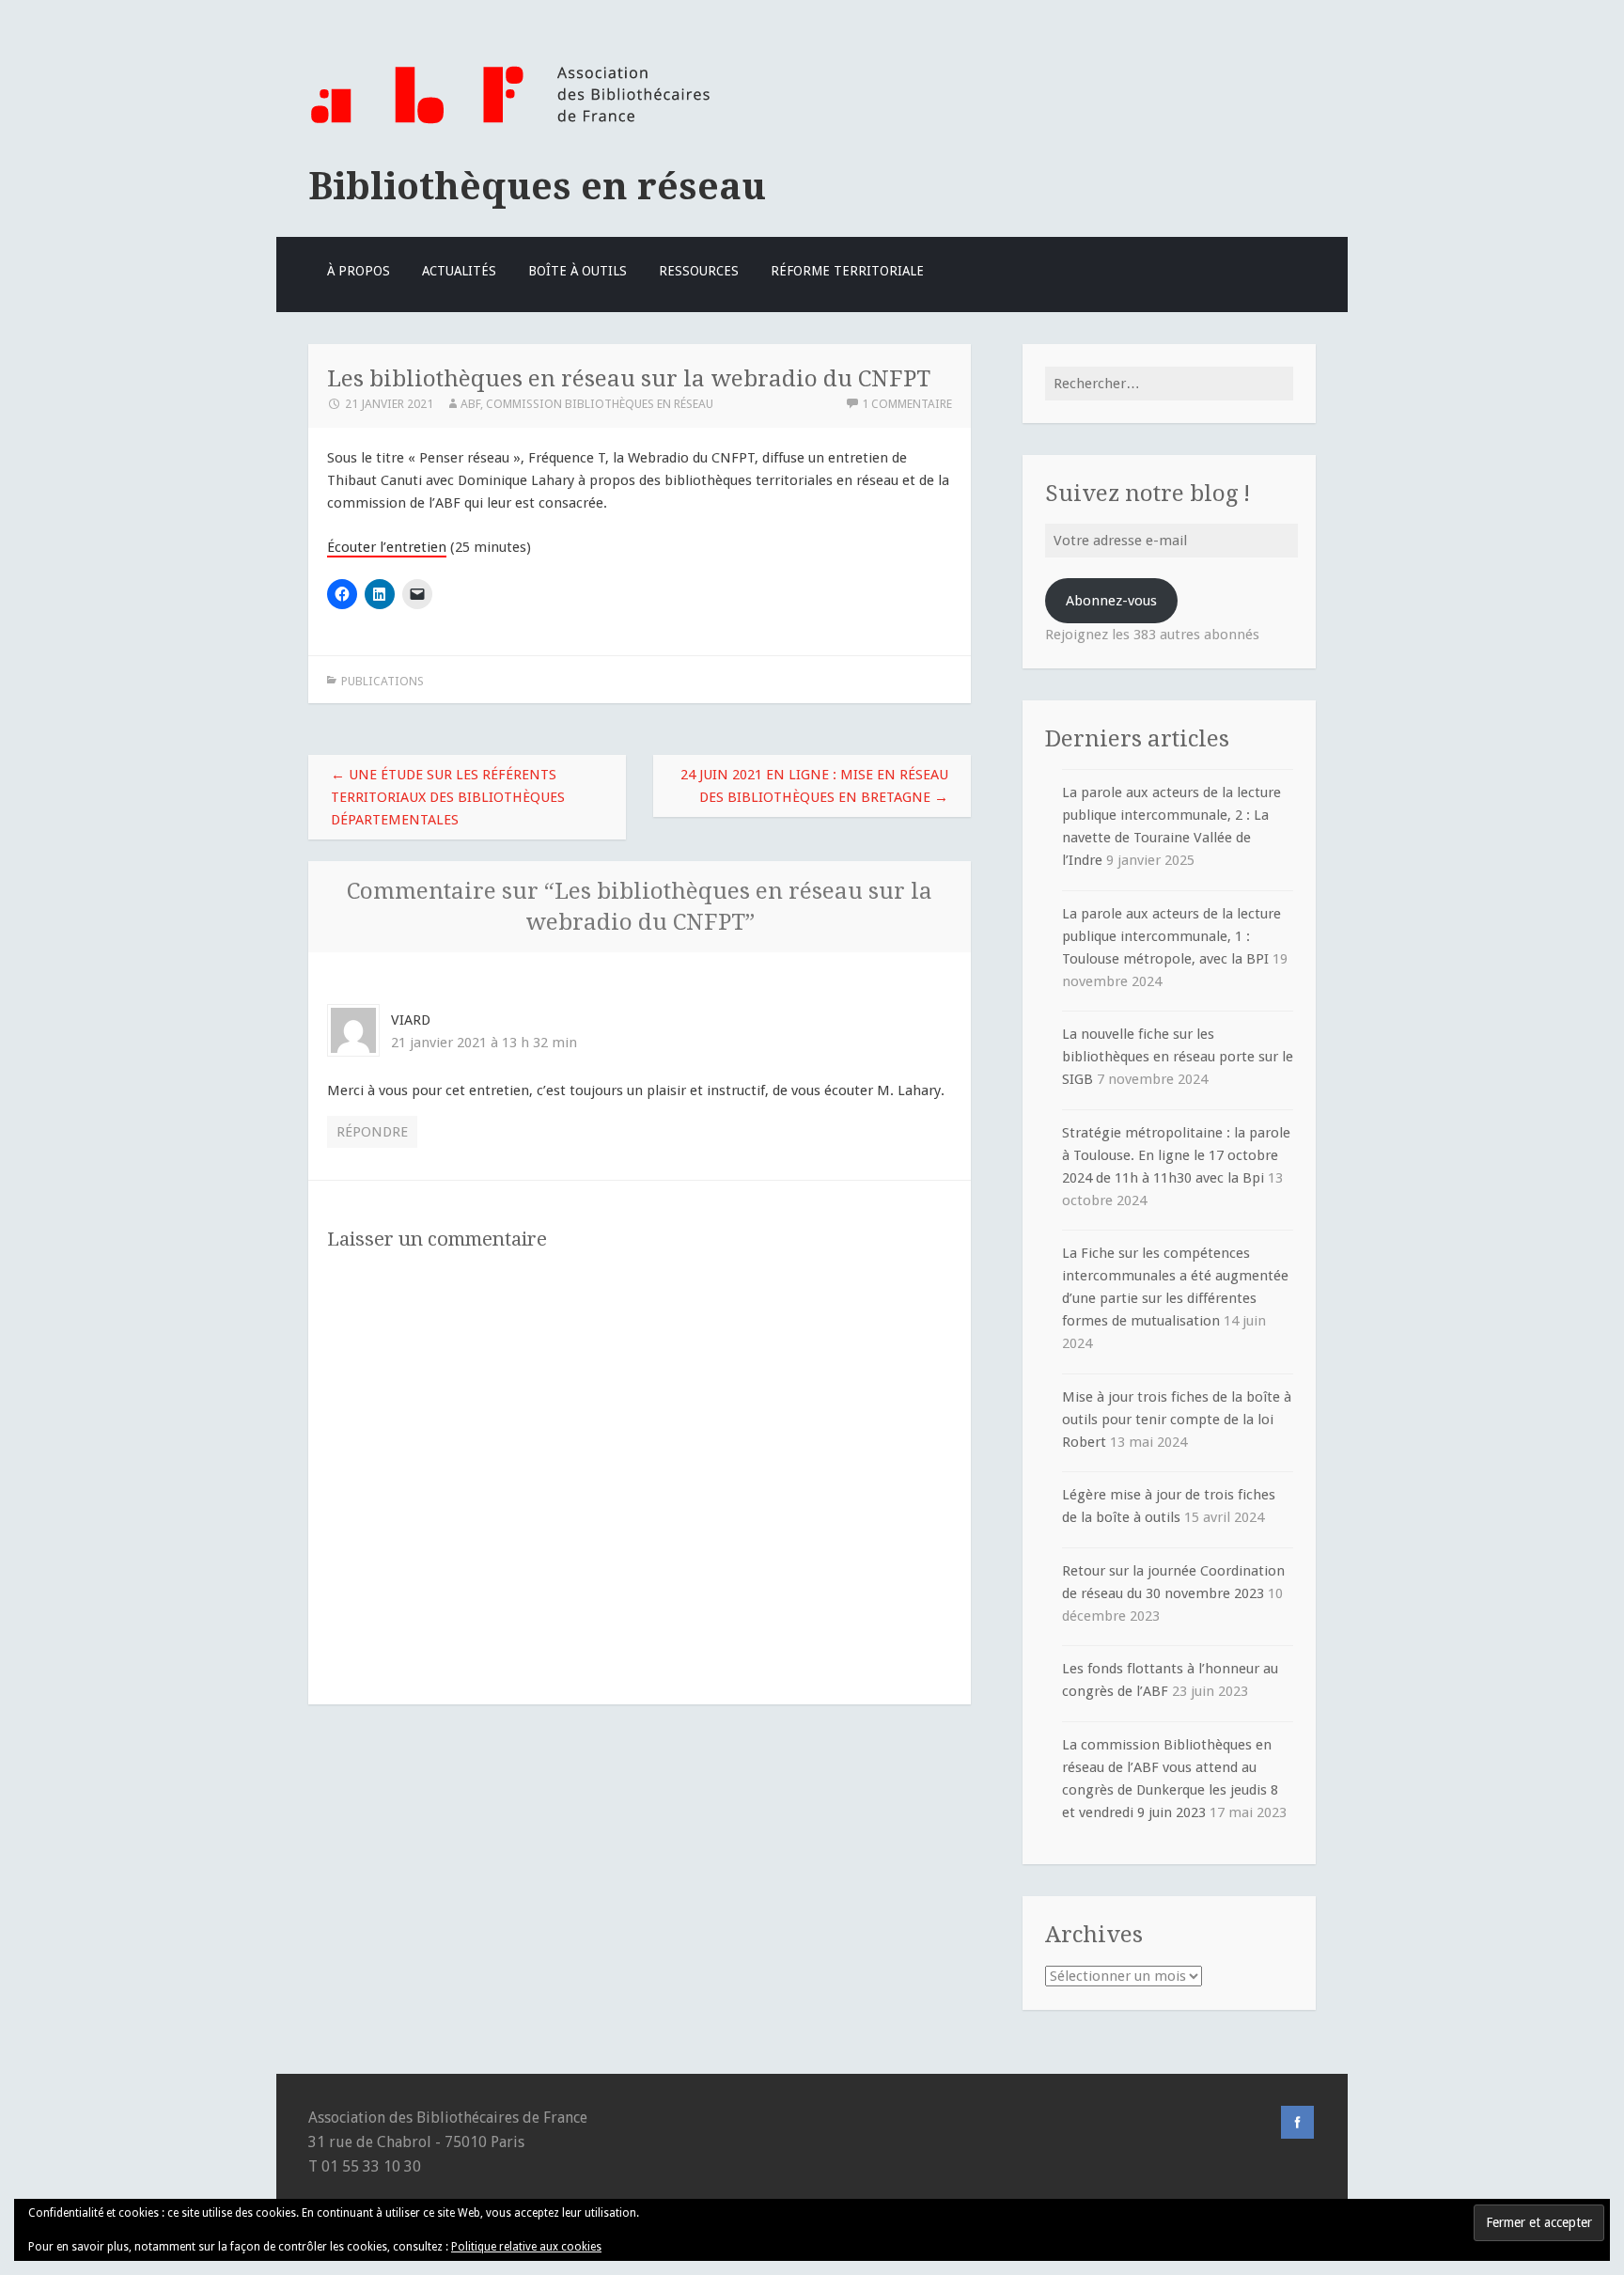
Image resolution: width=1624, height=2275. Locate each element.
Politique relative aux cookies (526, 2247)
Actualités (459, 271)
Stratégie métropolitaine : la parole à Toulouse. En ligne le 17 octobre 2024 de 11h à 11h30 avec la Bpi (1176, 1155)
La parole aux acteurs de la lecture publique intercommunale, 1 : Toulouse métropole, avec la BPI (1171, 936)
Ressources (699, 271)
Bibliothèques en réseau (537, 186)
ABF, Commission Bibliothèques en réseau (587, 404)
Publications (383, 681)
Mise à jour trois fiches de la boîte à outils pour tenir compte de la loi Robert (1177, 1420)
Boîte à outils (578, 271)
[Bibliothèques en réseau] (510, 125)
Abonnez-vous (1111, 601)
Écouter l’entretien (387, 547)
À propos (359, 271)
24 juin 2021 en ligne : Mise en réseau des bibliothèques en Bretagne (814, 786)
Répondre (372, 1132)
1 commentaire (907, 404)
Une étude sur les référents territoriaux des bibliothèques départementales (448, 797)
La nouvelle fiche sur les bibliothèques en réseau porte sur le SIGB (1178, 1057)
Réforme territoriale (847, 271)
